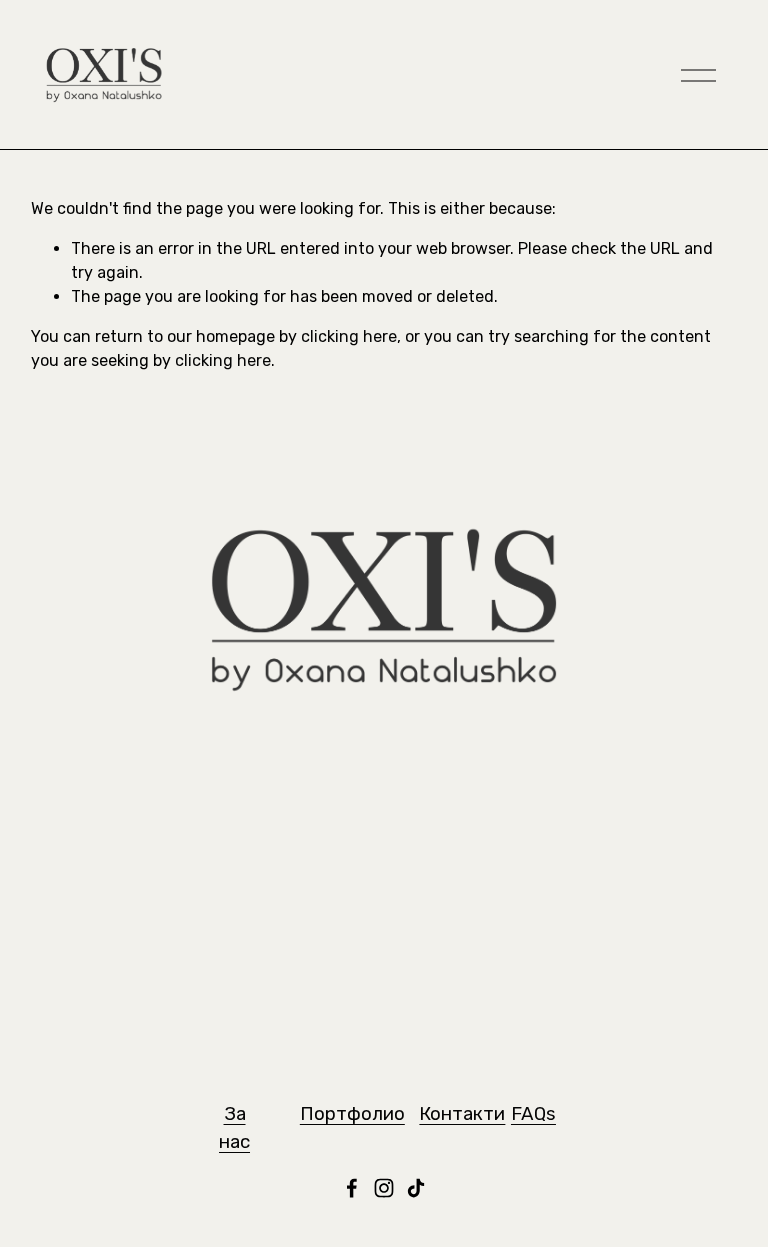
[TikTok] (416, 1188)
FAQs (533, 1113)
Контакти (462, 1113)
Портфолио (352, 1113)
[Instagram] (384, 1188)
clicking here (349, 336)
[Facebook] (352, 1188)
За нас (234, 1127)
